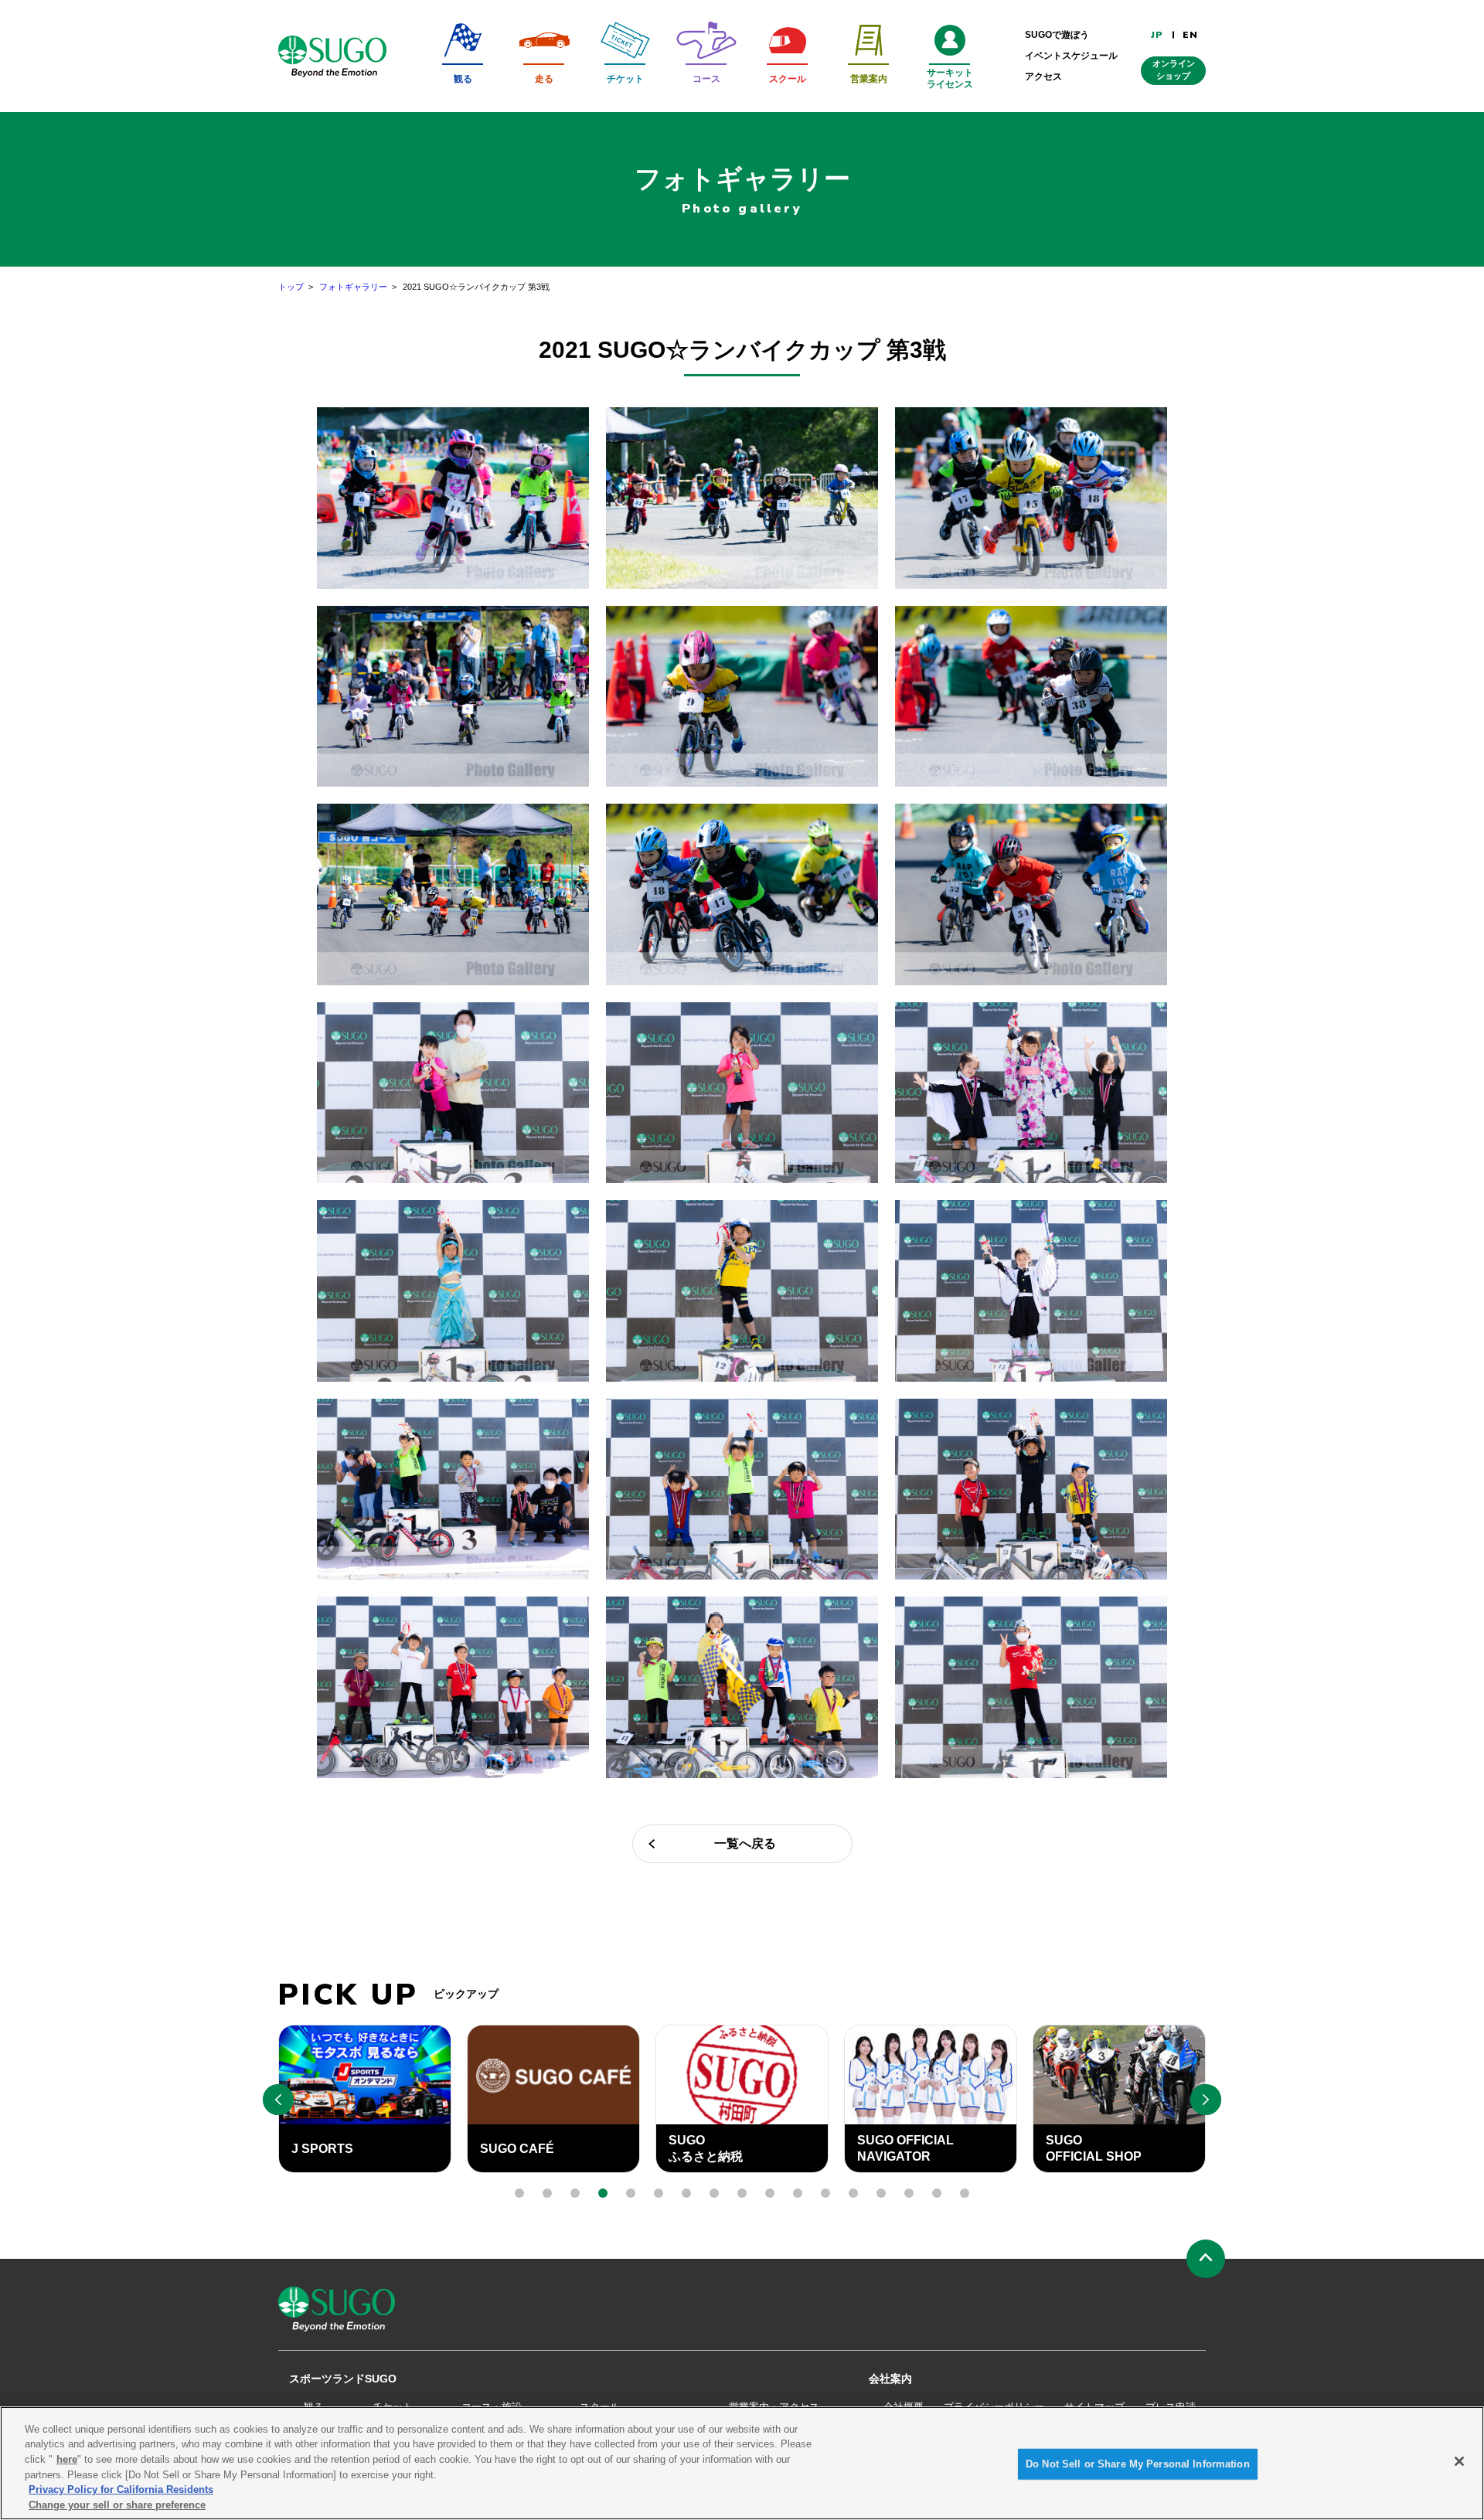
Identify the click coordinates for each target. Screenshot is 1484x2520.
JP (1157, 35)
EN (1190, 35)
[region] (742, 2463)
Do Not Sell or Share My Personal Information (1138, 2464)
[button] (519, 2193)
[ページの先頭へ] (1206, 2259)
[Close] (1459, 2461)
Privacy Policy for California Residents (121, 2489)
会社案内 (890, 2379)
